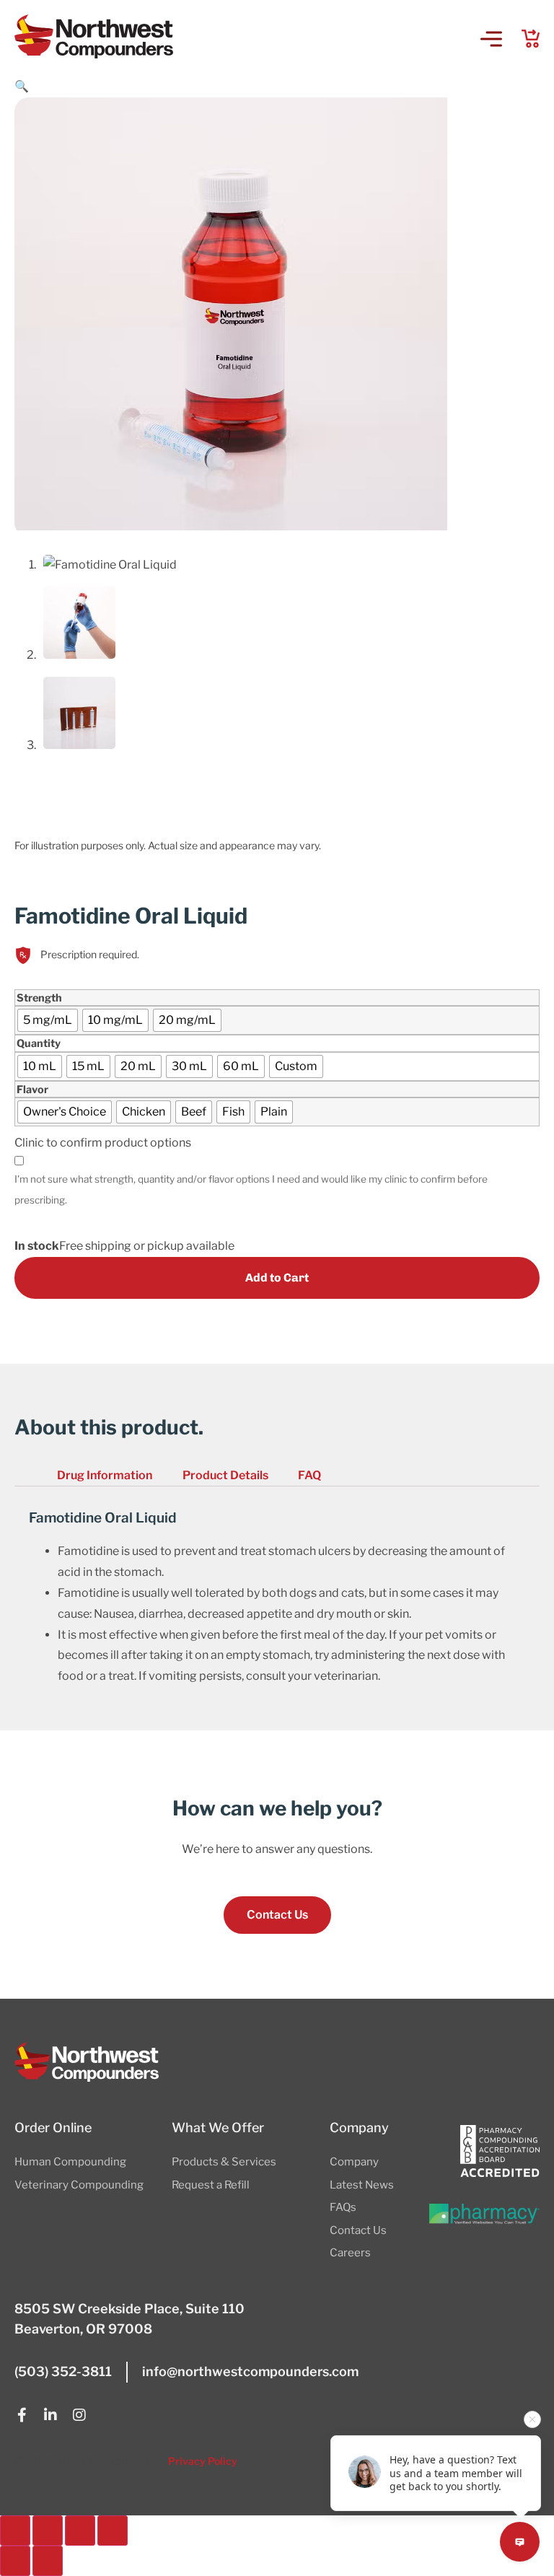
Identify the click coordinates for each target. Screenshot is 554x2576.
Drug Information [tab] (105, 1475)
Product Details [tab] (225, 1475)
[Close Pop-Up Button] (532, 2419)
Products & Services (224, 2162)
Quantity (39, 1043)
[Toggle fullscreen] (48, 2531)
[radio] (48, 1020)
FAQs (343, 2207)
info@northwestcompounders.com (250, 2371)
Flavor (32, 1090)
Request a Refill (211, 2185)
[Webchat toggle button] (520, 2542)
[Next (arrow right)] (48, 2561)
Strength (39, 998)
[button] (491, 40)
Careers (350, 2253)
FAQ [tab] (309, 1475)
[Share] (80, 2531)
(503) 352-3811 (63, 2371)
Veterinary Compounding (79, 2185)
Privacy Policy (203, 2461)
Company (354, 2162)
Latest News (362, 2185)
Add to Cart (277, 1278)
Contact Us (358, 2230)
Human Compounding (70, 2162)
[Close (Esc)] (113, 2531)
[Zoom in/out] (15, 2531)
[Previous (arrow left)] (15, 2561)
